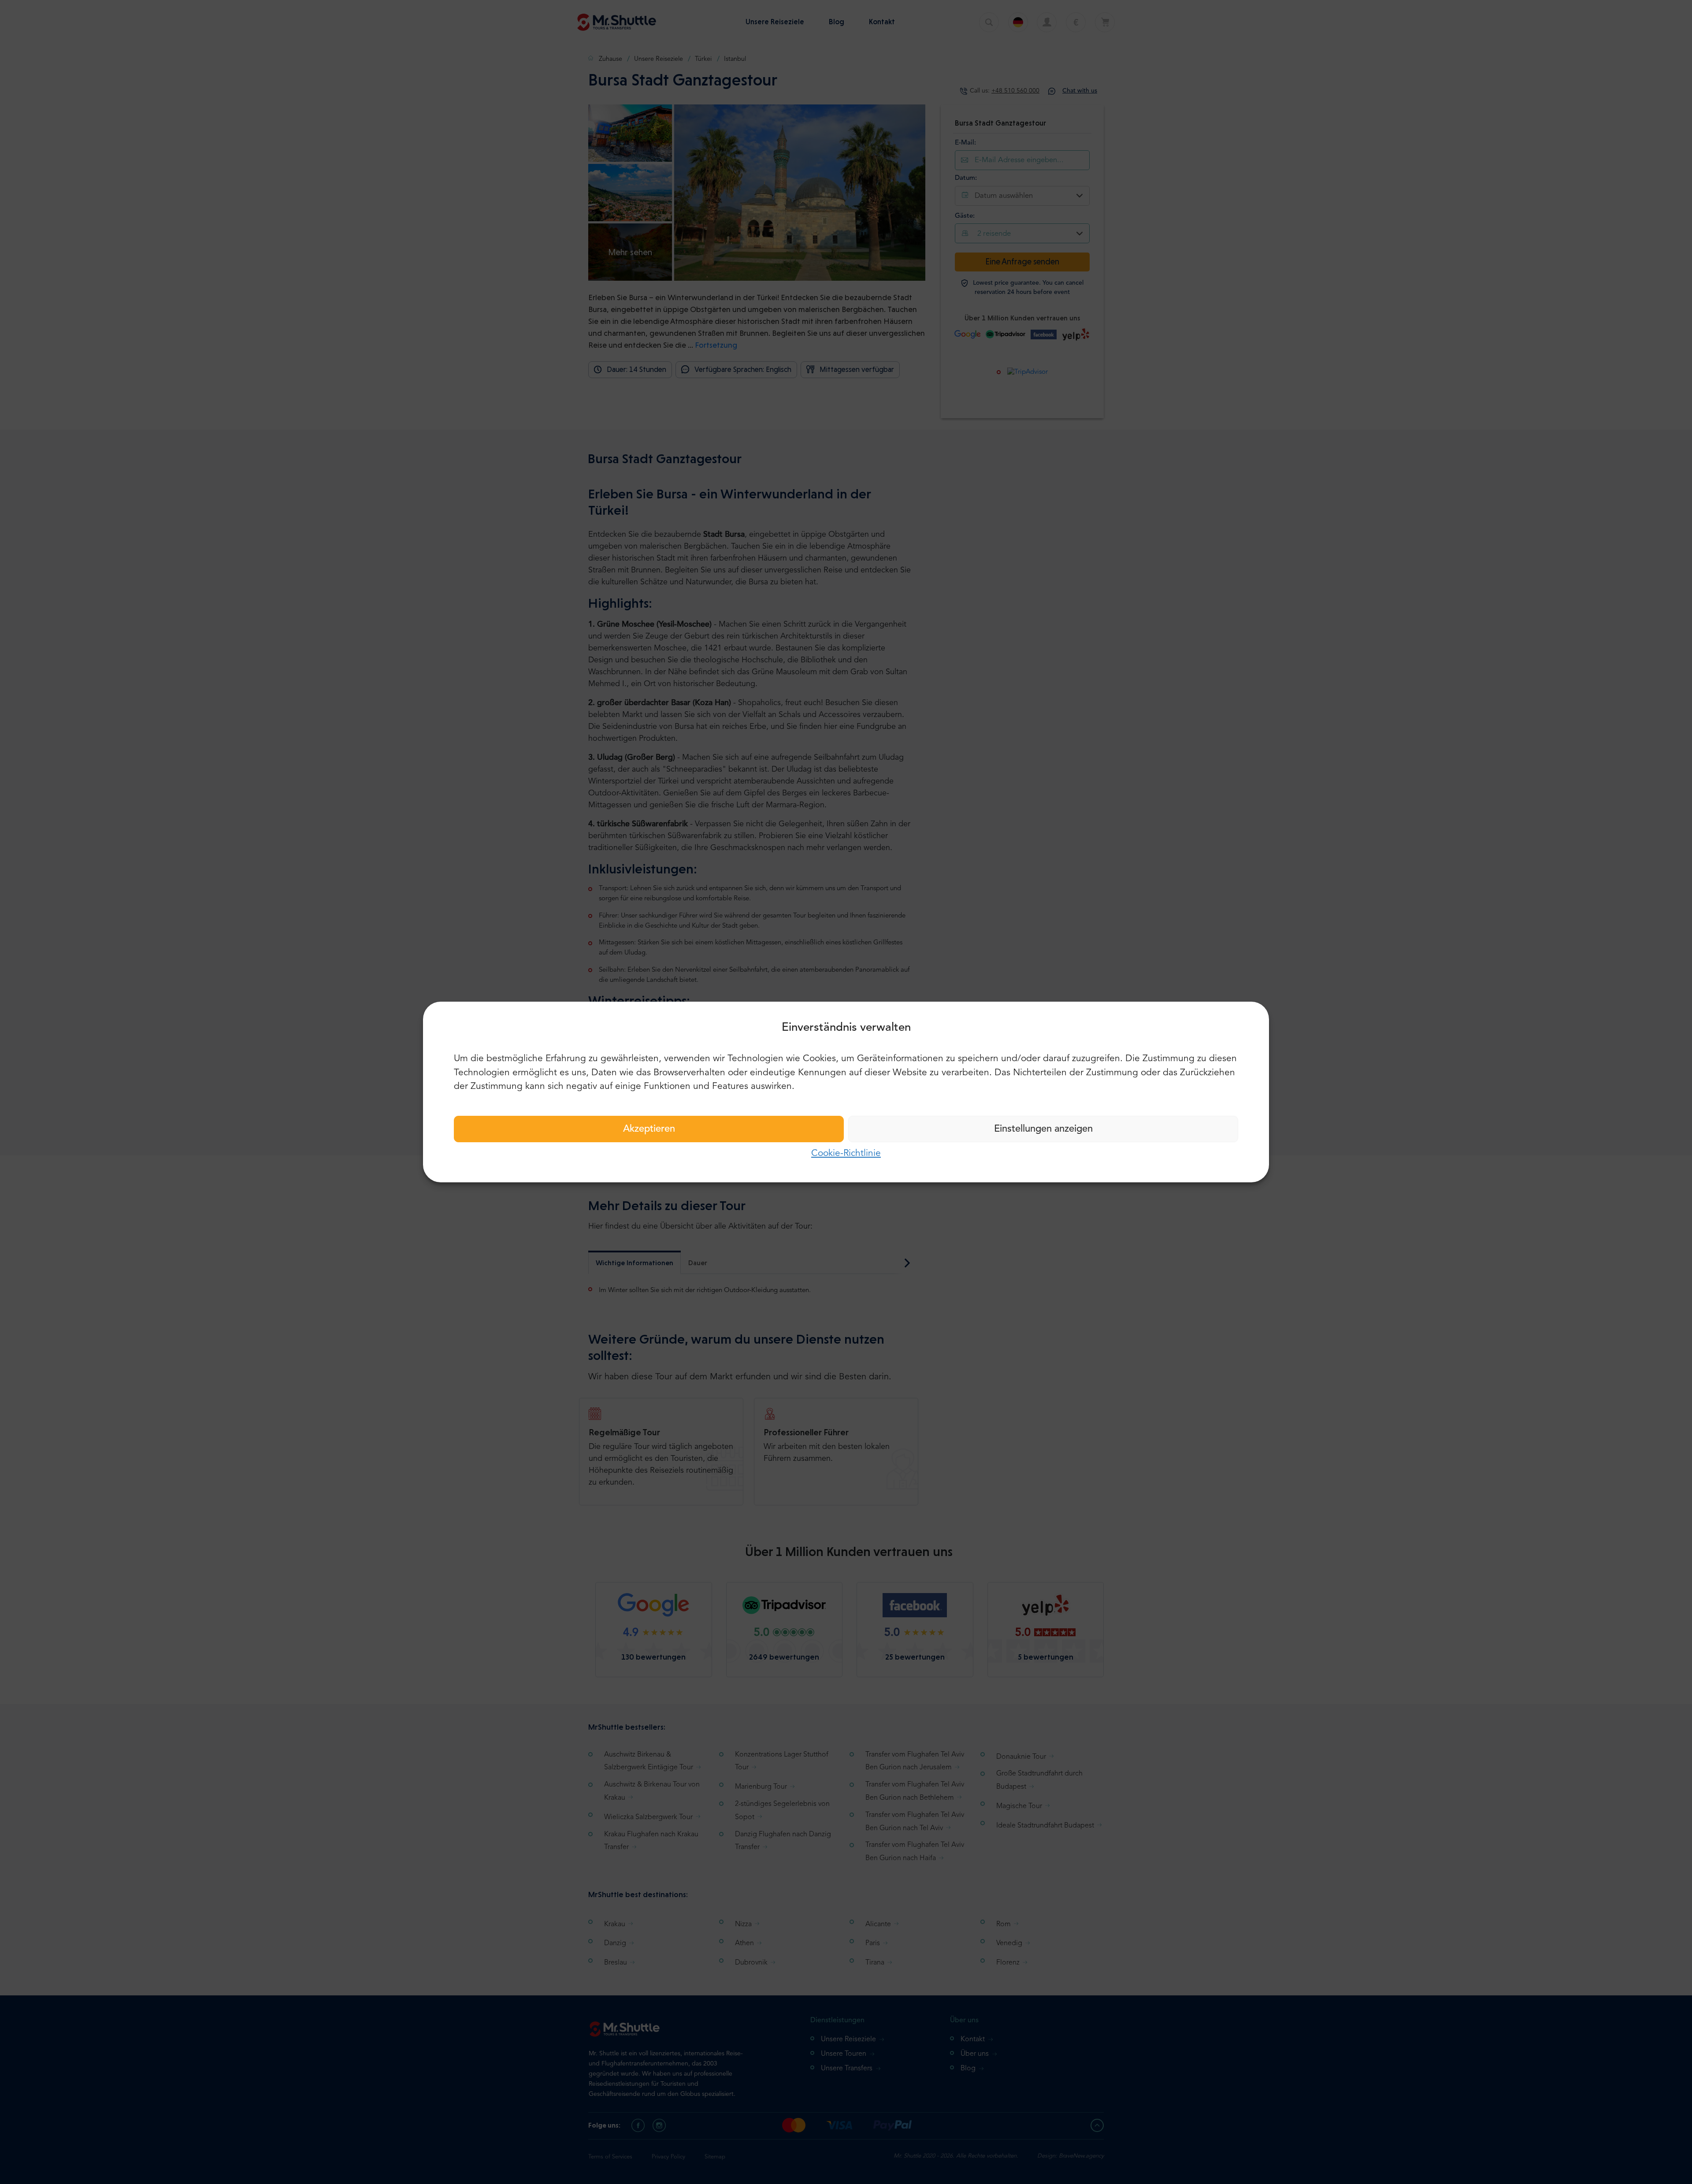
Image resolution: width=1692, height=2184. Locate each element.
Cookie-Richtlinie (846, 1153)
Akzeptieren (649, 1129)
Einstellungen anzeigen (1043, 1129)
